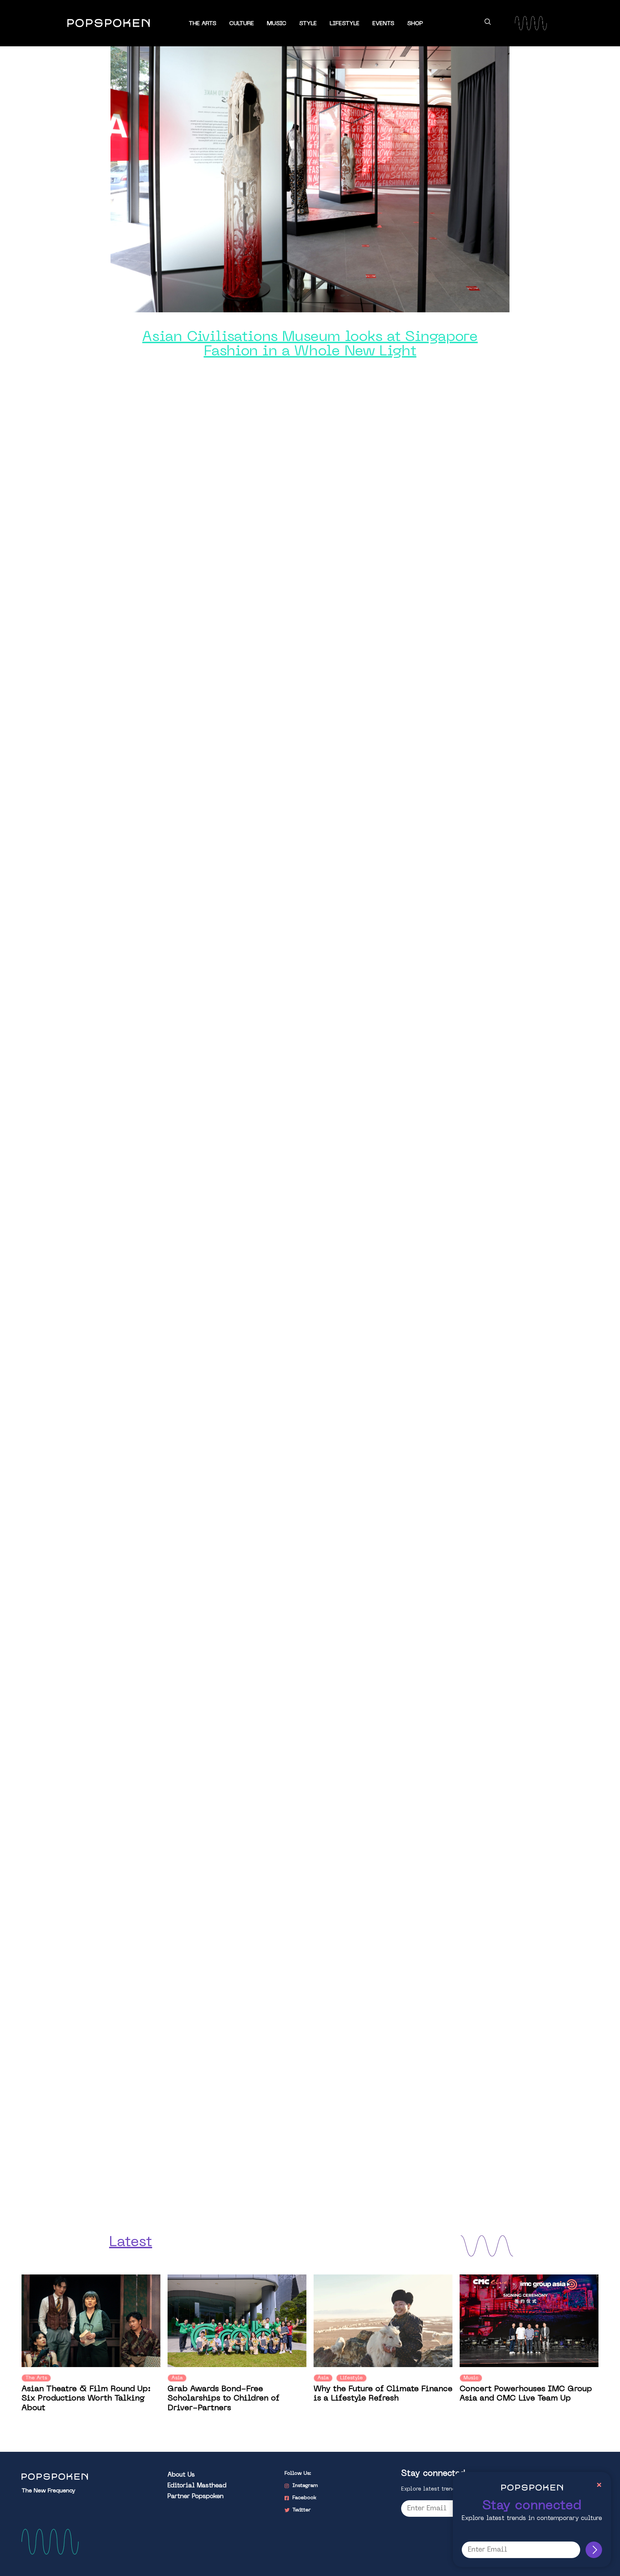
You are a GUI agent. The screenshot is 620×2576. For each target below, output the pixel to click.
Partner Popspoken (196, 2497)
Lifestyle (345, 24)
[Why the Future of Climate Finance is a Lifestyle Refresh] (383, 2321)
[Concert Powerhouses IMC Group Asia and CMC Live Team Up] (529, 2321)
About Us (181, 2475)
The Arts (203, 24)
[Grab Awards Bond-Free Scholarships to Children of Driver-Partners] (237, 2321)
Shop (415, 24)
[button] (488, 23)
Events (383, 24)
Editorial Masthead (197, 2486)
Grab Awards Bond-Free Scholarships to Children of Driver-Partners (224, 2399)
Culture (242, 24)
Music (277, 24)
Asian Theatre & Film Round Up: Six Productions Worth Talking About (86, 2399)
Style (308, 24)
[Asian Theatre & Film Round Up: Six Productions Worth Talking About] (91, 2321)
